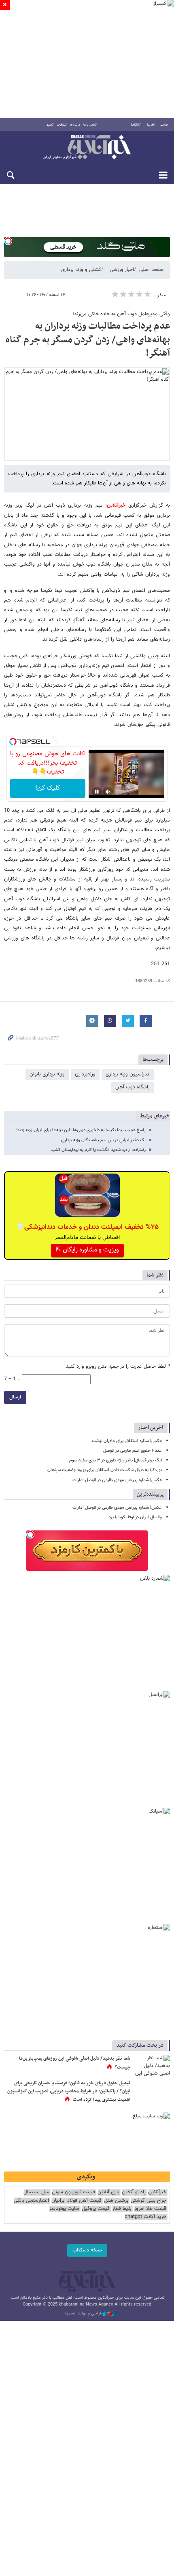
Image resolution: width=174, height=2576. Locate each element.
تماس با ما (90, 125)
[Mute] (108, 792)
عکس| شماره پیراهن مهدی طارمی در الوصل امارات (117, 1480)
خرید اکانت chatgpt (145, 2217)
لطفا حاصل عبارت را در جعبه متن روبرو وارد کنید (118, 1367)
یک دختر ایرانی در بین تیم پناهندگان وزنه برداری (103, 1140)
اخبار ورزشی (122, 270)
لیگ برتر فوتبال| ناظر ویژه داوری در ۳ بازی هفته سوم (116, 1460)
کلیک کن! (48, 788)
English (136, 125)
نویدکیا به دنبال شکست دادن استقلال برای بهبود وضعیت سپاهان (105, 1470)
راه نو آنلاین (134, 2192)
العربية (151, 125)
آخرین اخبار (151, 1428)
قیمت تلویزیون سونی (73, 2192)
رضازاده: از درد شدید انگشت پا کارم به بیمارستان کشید (98, 1150)
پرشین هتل (116, 2201)
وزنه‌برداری (85, 1074)
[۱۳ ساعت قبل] (152, 2092)
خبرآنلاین (87, 148)
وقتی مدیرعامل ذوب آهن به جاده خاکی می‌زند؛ (121, 314)
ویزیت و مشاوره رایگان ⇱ (87, 1250)
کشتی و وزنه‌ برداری (81, 270)
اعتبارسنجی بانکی (31, 2201)
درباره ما (75, 125)
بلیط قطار (122, 2209)
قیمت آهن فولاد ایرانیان (76, 2201)
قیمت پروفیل (96, 2209)
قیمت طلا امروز (150, 2209)
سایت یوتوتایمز (64, 2209)
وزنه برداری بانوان (47, 1074)
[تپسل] (8, 241)
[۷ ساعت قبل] (152, 2067)
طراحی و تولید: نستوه (84, 2314)
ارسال (15, 1397)
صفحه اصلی (151, 270)
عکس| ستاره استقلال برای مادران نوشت (127, 1441)
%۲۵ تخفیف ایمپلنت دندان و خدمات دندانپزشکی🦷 (87, 1227)
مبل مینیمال (36, 2192)
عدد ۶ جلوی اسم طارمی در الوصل (133, 1451)
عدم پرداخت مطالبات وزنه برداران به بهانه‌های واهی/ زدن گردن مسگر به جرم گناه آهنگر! (88, 340)
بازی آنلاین (108, 2192)
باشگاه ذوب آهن (133, 1087)
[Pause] (97, 792)
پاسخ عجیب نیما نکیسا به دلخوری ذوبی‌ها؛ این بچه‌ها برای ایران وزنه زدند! (81, 1130)
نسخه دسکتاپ (87, 2250)
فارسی (164, 125)
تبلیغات (62, 125)
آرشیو (50, 125)
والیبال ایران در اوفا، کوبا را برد (135, 1517)
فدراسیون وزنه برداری (128, 1074)
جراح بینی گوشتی (149, 2201)
